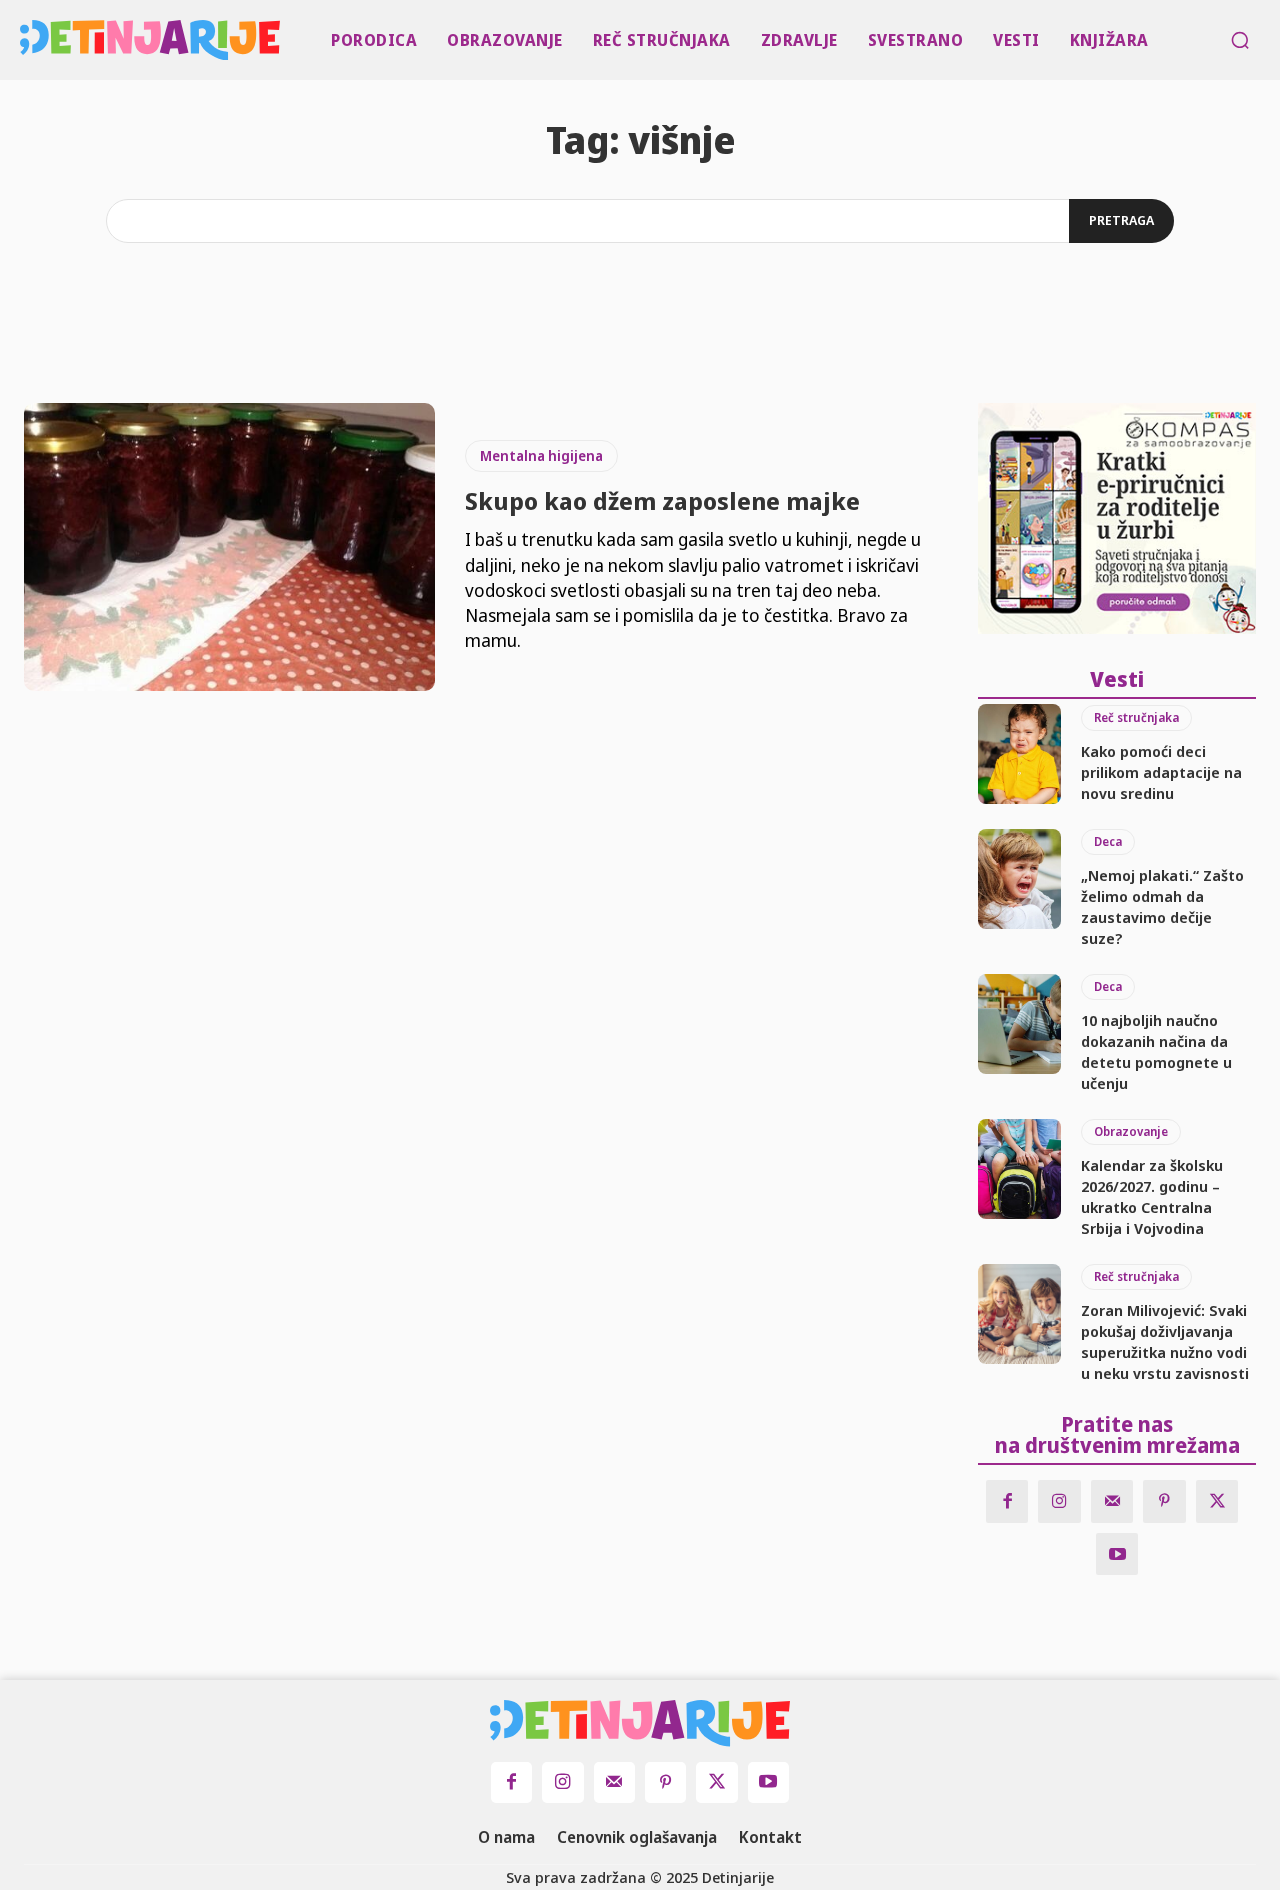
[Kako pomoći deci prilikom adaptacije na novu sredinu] (1019, 754)
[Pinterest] (1164, 1501)
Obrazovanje (1131, 1131)
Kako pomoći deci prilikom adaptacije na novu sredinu (1161, 772)
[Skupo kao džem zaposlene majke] (229, 547)
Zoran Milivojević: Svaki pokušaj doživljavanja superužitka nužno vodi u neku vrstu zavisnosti (1165, 1341)
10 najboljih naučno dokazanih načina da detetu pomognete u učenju (1156, 1051)
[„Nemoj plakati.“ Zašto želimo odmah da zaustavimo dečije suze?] (1019, 879)
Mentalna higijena (541, 455)
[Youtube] (1117, 1554)
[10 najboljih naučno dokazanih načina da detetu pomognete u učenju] (1019, 1024)
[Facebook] (1007, 1501)
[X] (1217, 1501)
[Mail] (1112, 1501)
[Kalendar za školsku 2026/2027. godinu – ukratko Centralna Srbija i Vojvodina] (1019, 1169)
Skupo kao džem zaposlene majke (662, 500)
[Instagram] (1059, 1501)
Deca (1108, 841)
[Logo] (24, 40)
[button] (1240, 40)
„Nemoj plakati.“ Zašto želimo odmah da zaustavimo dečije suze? (1162, 906)
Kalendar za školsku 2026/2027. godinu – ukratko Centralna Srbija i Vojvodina (1152, 1196)
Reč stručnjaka (1136, 717)
